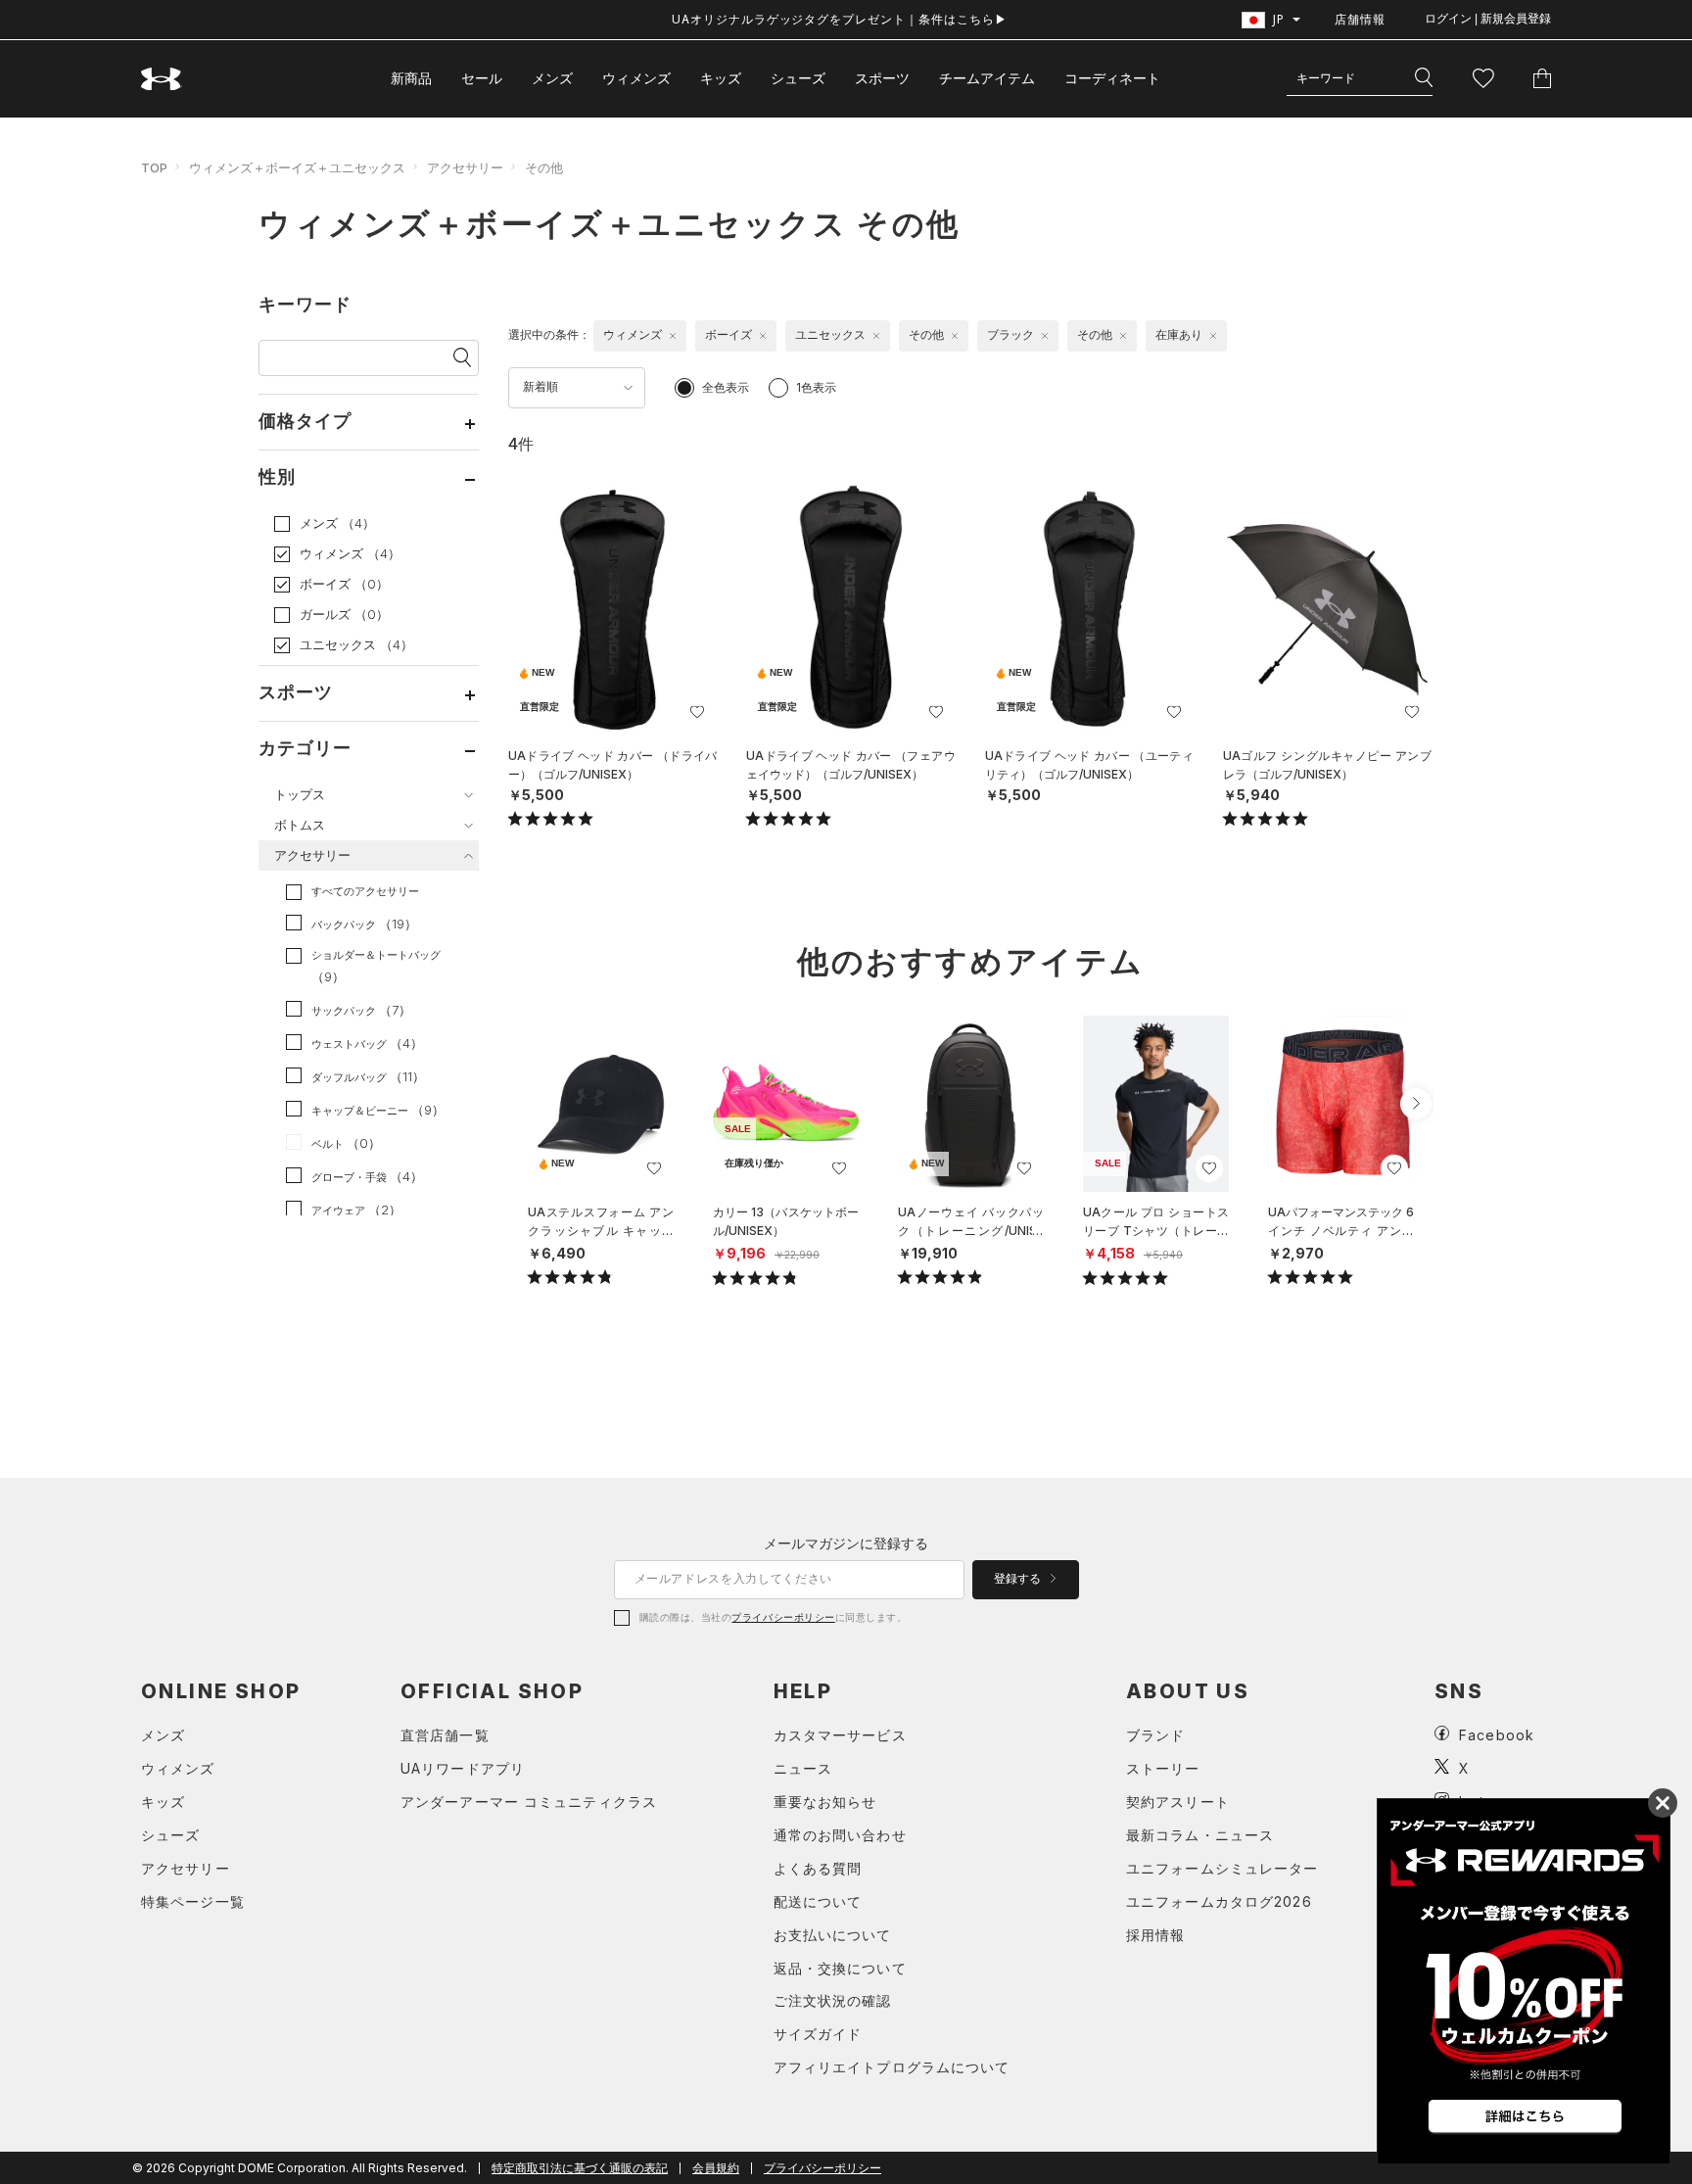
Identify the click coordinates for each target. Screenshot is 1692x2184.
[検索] (1424, 78)
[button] (1416, 1104)
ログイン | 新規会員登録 (1488, 19)
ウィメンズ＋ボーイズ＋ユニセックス (297, 167)
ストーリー (1163, 1768)
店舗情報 (1360, 19)
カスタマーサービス (840, 1735)
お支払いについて (833, 1935)
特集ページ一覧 (193, 1901)
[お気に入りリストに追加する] (697, 712)
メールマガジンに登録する (846, 1543)
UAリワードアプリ (463, 1768)
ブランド (1155, 1735)
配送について (818, 1901)
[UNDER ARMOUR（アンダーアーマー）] (162, 79)
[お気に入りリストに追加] (654, 1168)
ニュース (803, 1768)
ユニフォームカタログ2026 (1219, 1901)
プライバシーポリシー (783, 1617)
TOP (154, 167)
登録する (1019, 1579)
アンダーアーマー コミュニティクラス (529, 1802)
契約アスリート (1178, 1802)
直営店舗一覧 (445, 1735)
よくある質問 (818, 1868)
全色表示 (726, 387)
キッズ (721, 78)
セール (482, 78)
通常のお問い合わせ (840, 1835)
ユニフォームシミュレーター (1222, 1868)
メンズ (552, 78)
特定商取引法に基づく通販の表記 (580, 2168)
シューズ (798, 78)
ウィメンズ (636, 78)
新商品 (411, 78)
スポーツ (882, 78)
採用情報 (1155, 1935)
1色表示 (816, 387)
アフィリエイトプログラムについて (892, 2067)
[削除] (673, 336)
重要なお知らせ (825, 1802)
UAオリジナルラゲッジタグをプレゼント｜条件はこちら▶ (840, 19)
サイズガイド (818, 2034)
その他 (544, 167)
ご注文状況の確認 (833, 2000)
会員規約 (716, 2168)
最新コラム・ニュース (1200, 1835)
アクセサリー (465, 167)
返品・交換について (840, 1968)
